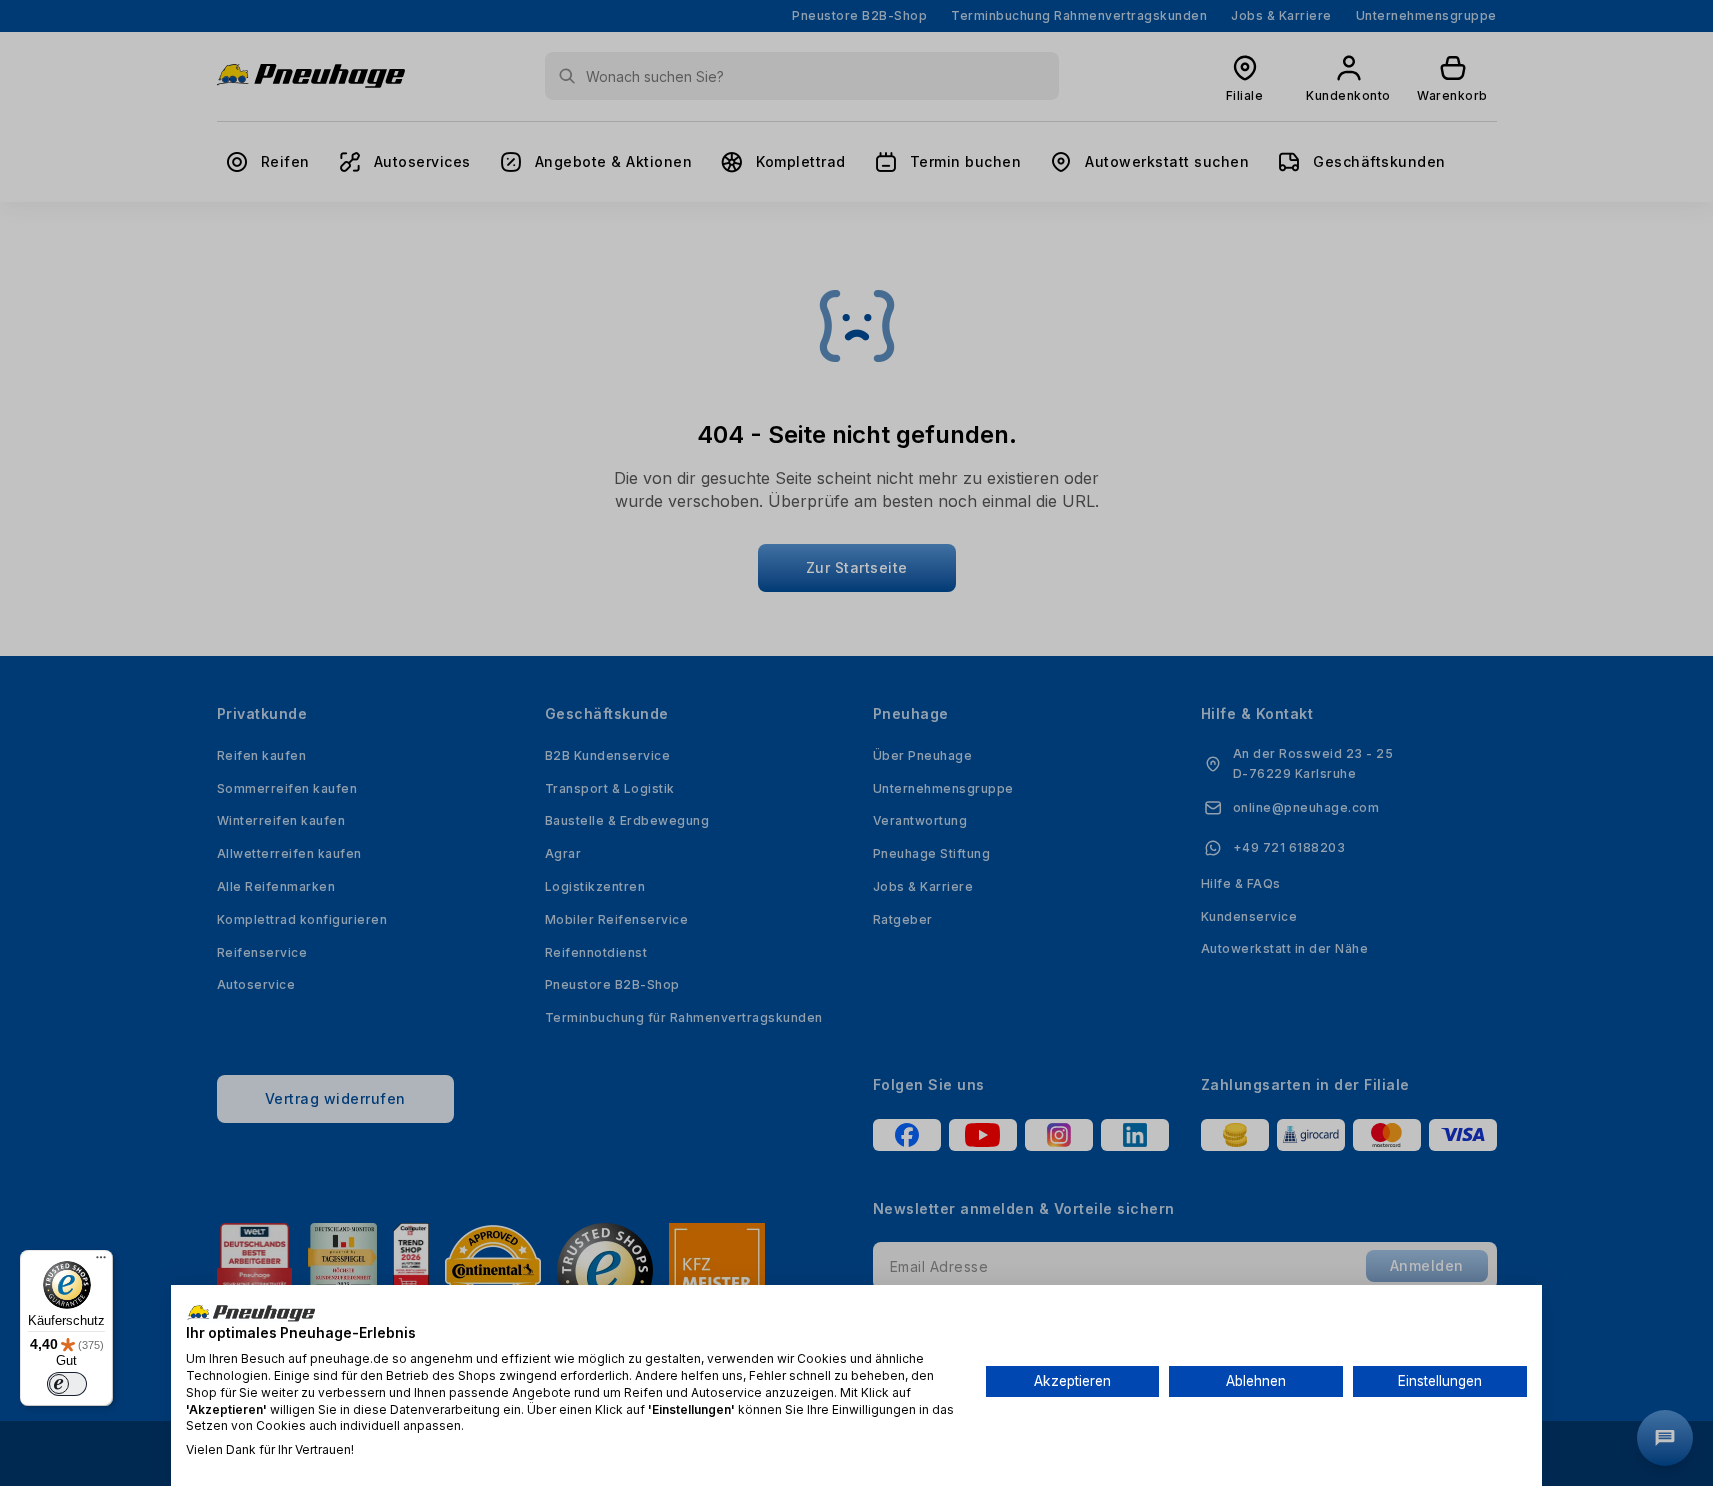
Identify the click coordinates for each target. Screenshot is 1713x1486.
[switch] (67, 1384)
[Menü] (101, 1262)
